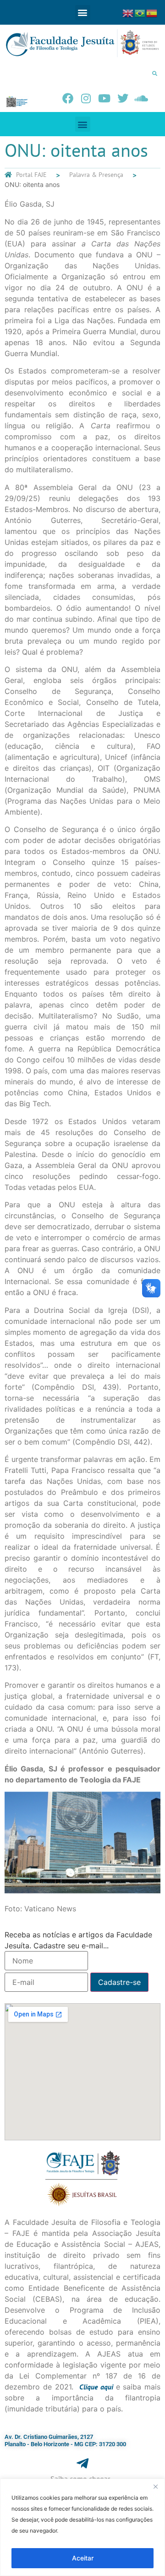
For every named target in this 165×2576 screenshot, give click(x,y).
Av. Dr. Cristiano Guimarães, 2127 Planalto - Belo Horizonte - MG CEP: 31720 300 (65, 2440)
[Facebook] (68, 98)
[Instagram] (86, 98)
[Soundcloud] (141, 98)
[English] (128, 12)
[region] (82, 2527)
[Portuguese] (140, 12)
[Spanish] (152, 12)
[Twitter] (123, 98)
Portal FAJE (31, 175)
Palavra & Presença (96, 175)
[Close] (155, 2486)
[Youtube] (104, 98)
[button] (83, 13)
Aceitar (83, 2558)
